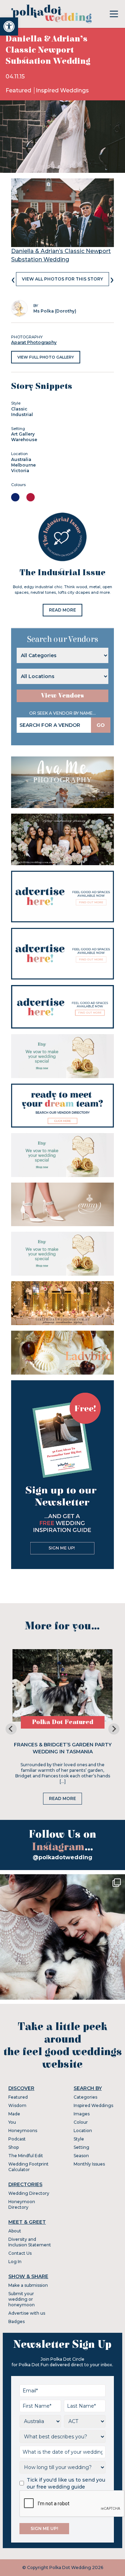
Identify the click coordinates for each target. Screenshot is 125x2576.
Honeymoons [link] (23, 2131)
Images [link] (82, 2114)
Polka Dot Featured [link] (63, 1722)
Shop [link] (14, 2147)
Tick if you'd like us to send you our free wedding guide (66, 2483)
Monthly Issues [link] (89, 2164)
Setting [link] (81, 2147)
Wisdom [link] (17, 2105)
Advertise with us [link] (27, 2313)
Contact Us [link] (20, 2253)
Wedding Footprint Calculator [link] (28, 2167)
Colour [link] (81, 2122)
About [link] (15, 2231)
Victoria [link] (20, 471)
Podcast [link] (17, 2139)
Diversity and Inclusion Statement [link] (30, 2242)
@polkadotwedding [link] (62, 1857)
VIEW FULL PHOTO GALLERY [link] (46, 357)
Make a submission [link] (28, 2285)
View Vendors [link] (62, 696)
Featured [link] (19, 90)
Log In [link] (15, 2262)
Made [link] (14, 2114)
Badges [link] (16, 2321)
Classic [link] (19, 409)
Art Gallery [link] (23, 434)
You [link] (12, 2122)
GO (101, 725)
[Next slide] (114, 1729)
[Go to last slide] (11, 1729)
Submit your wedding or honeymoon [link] (22, 2299)
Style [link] (79, 2139)
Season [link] (81, 2156)
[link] (9, 26)
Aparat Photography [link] (34, 342)
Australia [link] (21, 459)
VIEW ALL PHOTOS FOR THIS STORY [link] (62, 279)
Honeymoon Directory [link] (22, 2204)
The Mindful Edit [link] (26, 2156)
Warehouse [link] (24, 440)
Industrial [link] (22, 414)
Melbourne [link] (23, 465)
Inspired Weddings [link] (62, 90)
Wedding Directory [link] (29, 2193)
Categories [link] (85, 2097)
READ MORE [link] (62, 610)
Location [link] (83, 2131)
